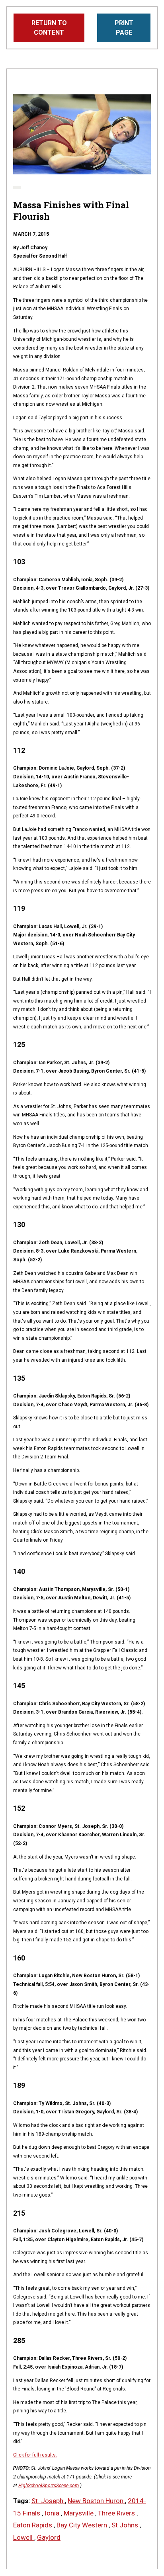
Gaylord (49, 2537)
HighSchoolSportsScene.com (49, 2486)
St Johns (126, 2525)
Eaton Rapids (33, 2525)
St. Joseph (48, 2501)
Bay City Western (83, 2525)
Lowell (24, 2537)
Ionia (53, 2513)
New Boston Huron (96, 2501)
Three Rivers (117, 2513)
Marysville (79, 2513)
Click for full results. (35, 2455)
